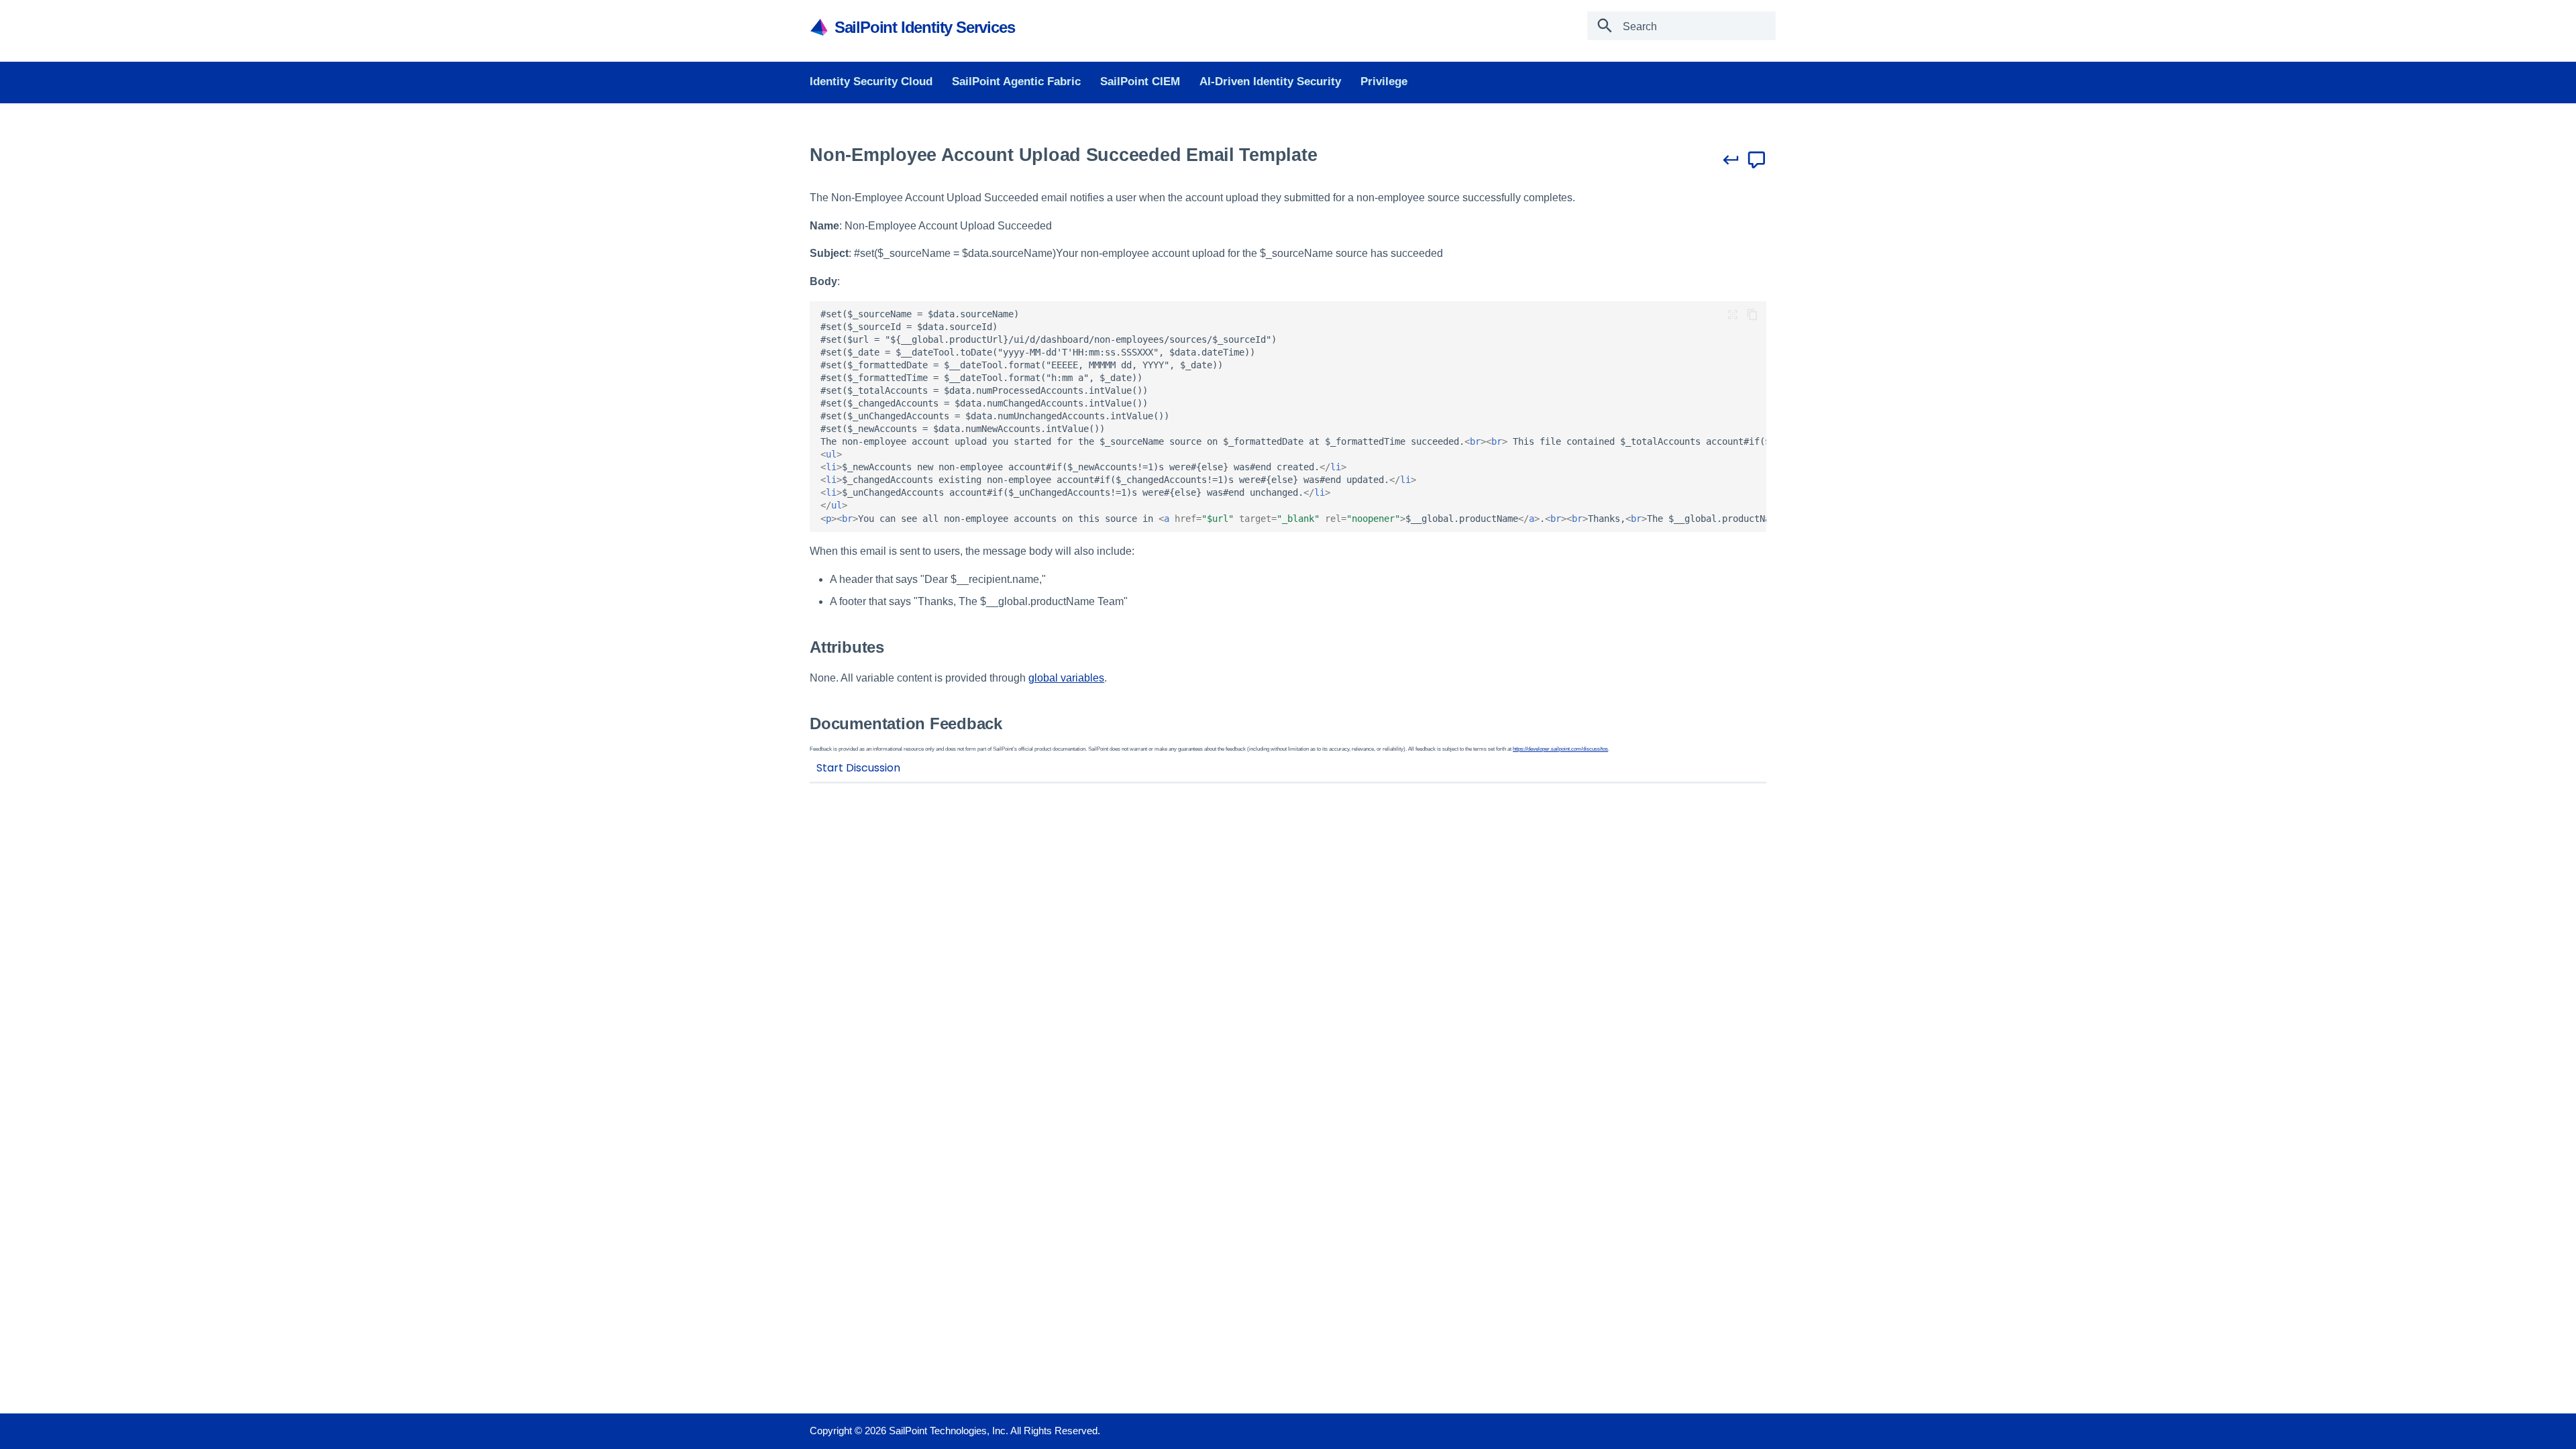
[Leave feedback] (1757, 160)
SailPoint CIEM (1140, 82)
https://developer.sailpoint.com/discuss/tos (1560, 749)
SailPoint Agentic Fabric (1016, 82)
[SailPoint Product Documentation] (821, 26)
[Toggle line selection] (1733, 315)
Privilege (1383, 82)
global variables (1066, 678)
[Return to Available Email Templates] (1731, 160)
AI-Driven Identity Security (1270, 82)
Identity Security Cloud (871, 82)
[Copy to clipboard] (1752, 315)
